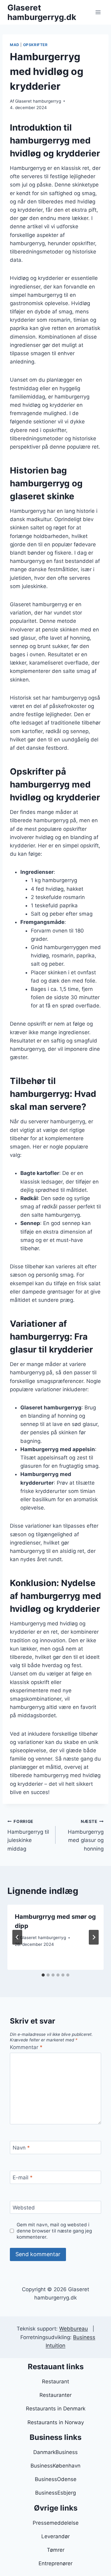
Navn (21, 2148)
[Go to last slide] (17, 1937)
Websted (24, 2208)
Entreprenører (55, 2563)
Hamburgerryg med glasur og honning (86, 1835)
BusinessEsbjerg (55, 2493)
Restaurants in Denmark (56, 2409)
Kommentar (26, 2047)
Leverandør (55, 2536)
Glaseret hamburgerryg (38, 101)
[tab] (43, 1975)
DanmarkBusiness (55, 2452)
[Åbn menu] (98, 12)
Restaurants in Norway (56, 2422)
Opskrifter (35, 45)
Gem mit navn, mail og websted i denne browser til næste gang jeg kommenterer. (54, 2231)
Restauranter (55, 2395)
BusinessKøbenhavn (55, 2466)
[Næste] (94, 1937)
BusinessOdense (56, 2479)
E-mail (23, 2177)
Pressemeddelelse (56, 2523)
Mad (15, 45)
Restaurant (55, 2382)
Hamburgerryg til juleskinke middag (28, 1835)
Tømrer (56, 2550)
